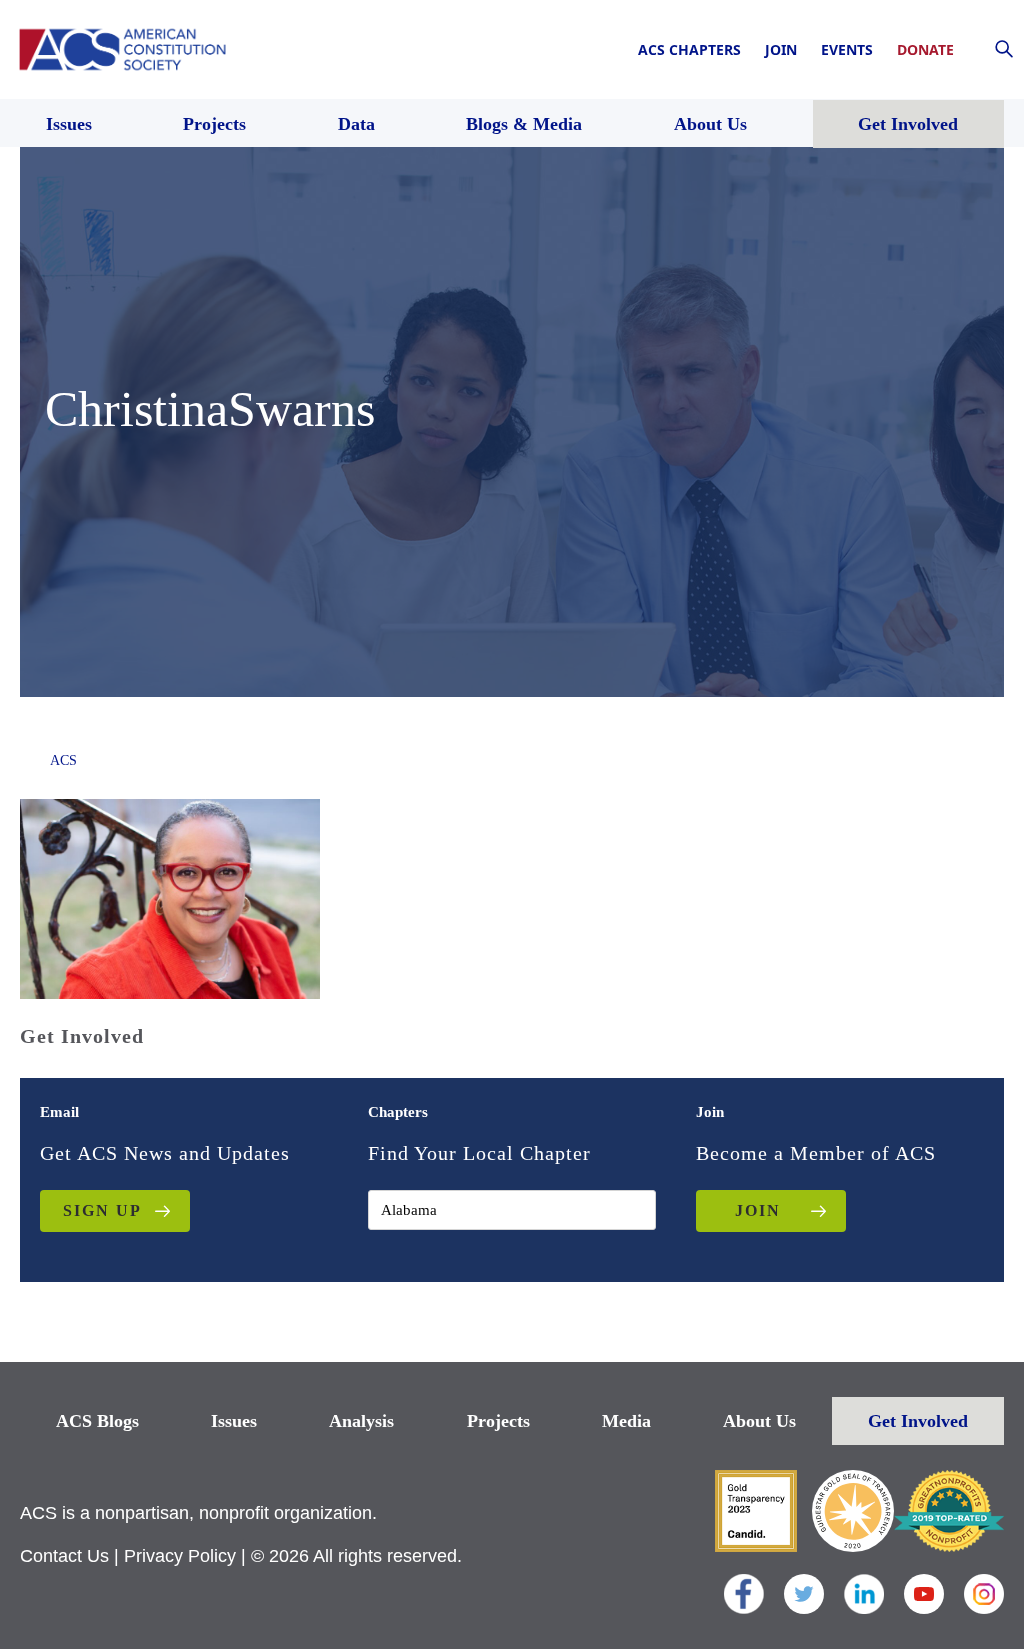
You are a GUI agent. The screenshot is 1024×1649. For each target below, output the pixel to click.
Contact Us (64, 1556)
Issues (234, 1421)
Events (847, 49)
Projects (498, 1421)
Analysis (361, 1421)
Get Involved (918, 1421)
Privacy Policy (180, 1556)
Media (626, 1421)
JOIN (758, 1210)
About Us (759, 1421)
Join (781, 49)
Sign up (102, 1210)
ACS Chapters (689, 49)
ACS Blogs (97, 1421)
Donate (925, 49)
